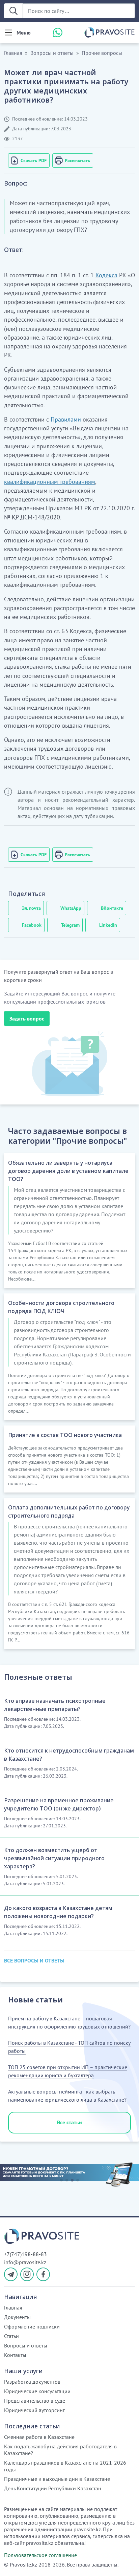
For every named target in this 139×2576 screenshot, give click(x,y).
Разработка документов (32, 2382)
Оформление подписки (32, 2326)
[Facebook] (43, 2274)
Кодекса (106, 275)
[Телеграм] (11, 2274)
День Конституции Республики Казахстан (53, 2488)
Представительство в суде (35, 2401)
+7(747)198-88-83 (25, 2254)
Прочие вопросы (102, 53)
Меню (24, 33)
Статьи (11, 2336)
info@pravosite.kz (25, 2262)
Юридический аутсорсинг (34, 2410)
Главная (13, 53)
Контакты (15, 2355)
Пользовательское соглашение (40, 2555)
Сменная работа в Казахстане (39, 2437)
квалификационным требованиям (50, 482)
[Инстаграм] (27, 2274)
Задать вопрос (27, 1018)
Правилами (66, 419)
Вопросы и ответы (52, 53)
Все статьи (69, 2122)
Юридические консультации (37, 2391)
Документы (17, 2317)
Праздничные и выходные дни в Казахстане (57, 2479)
